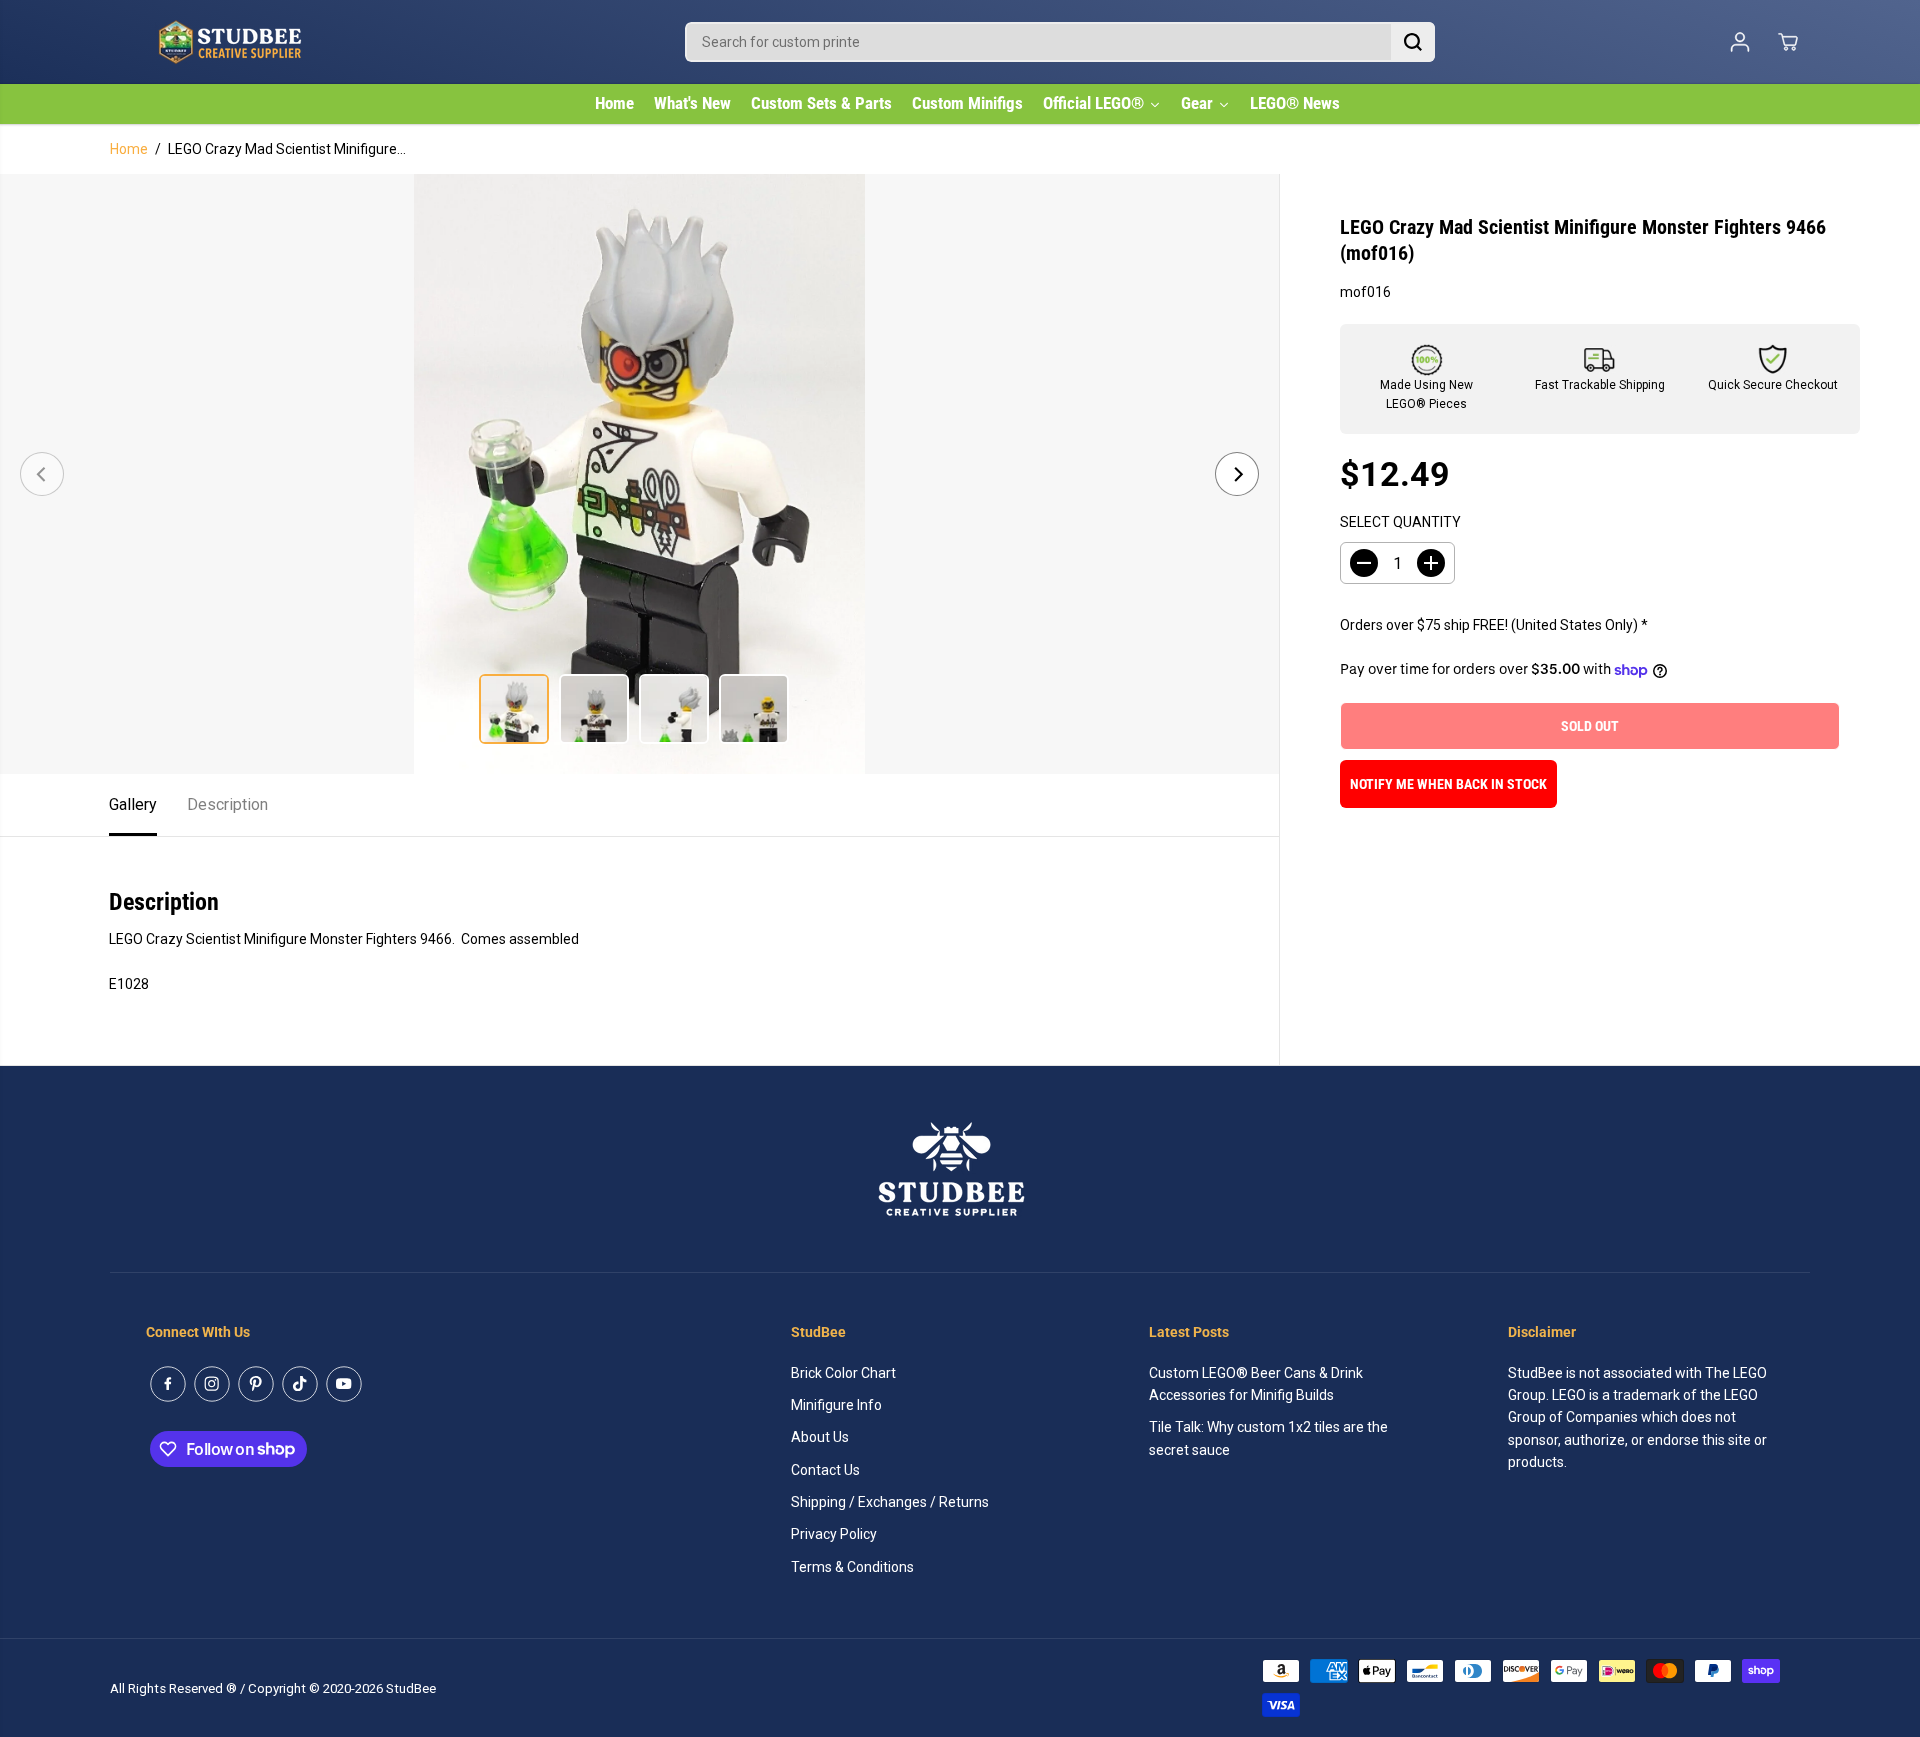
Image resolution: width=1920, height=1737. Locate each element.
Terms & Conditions (852, 1567)
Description (227, 804)
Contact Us (825, 1470)
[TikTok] (300, 1384)
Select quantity (1400, 522)
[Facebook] (168, 1384)
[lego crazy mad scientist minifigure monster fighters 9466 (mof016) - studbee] (639, 474)
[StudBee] (280, 42)
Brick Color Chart (843, 1373)
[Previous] (42, 474)
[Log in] (1740, 42)
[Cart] (1788, 42)
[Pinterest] (256, 1384)
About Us (820, 1437)
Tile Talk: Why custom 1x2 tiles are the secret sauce (1268, 1438)
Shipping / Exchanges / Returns (890, 1502)
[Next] (1237, 474)
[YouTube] (344, 1384)
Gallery (133, 804)
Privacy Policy (834, 1534)
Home (129, 149)
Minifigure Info (836, 1405)
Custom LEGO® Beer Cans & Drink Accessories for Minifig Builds (1256, 1384)
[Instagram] (212, 1384)
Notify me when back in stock (1448, 785)
